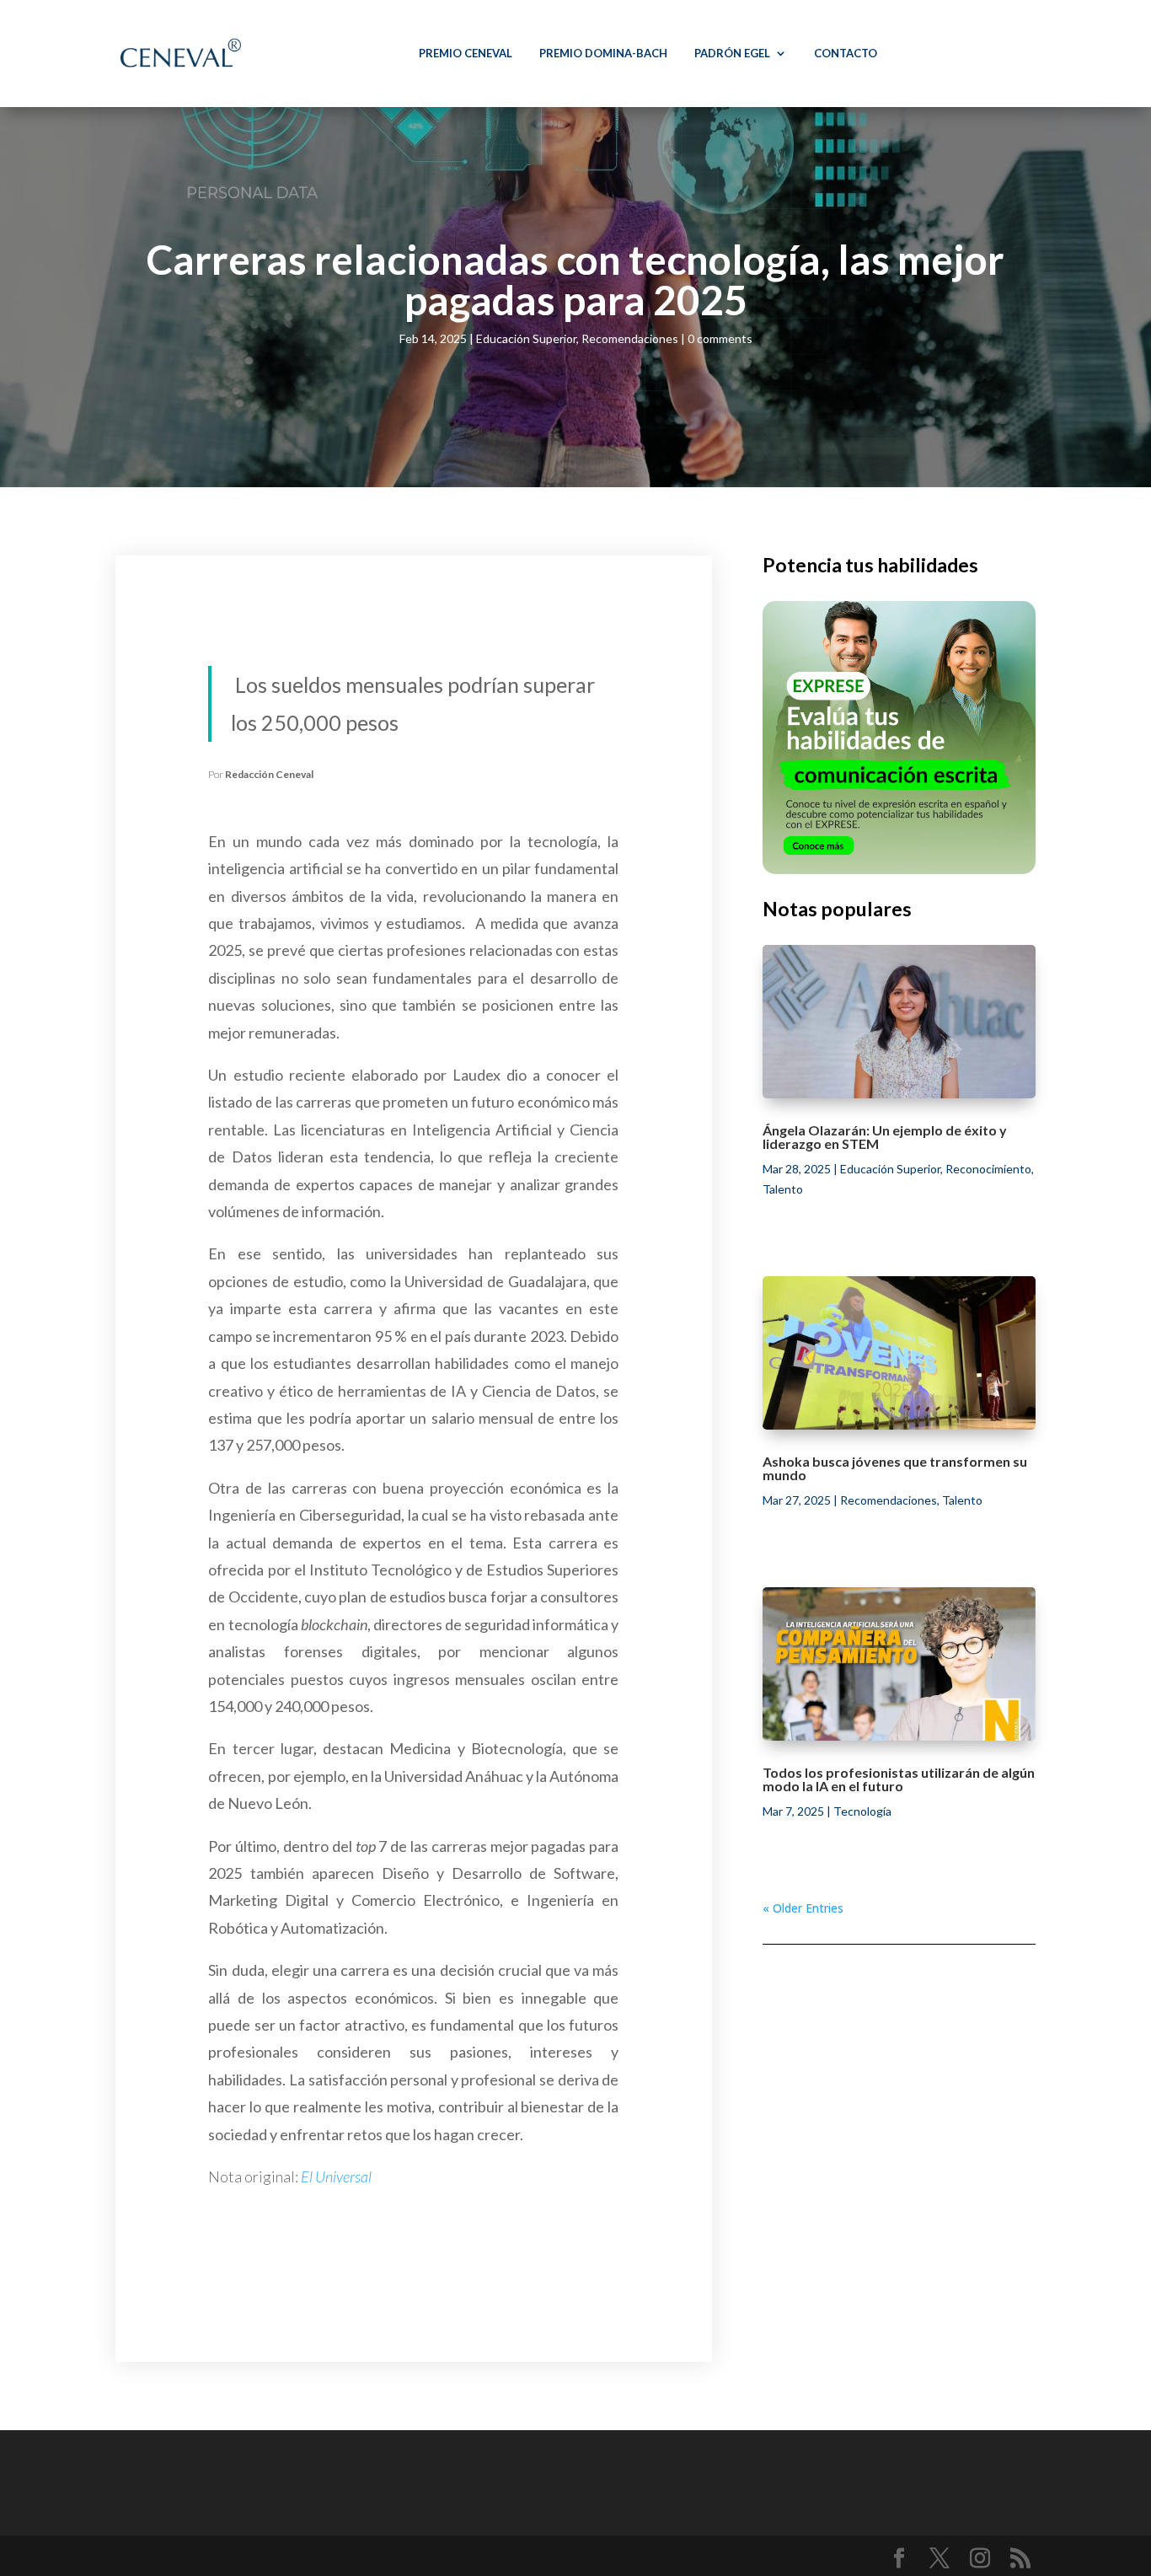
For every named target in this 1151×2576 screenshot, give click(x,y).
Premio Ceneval (466, 53)
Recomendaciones (630, 338)
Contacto (846, 53)
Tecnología (862, 1811)
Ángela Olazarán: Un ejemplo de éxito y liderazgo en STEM (885, 1137)
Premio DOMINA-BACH (603, 53)
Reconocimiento (988, 1169)
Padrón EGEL (732, 53)
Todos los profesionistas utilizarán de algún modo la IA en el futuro (899, 1779)
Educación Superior (526, 338)
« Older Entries (803, 1908)
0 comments (720, 338)
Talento (783, 1189)
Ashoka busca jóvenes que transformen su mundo (895, 1468)
